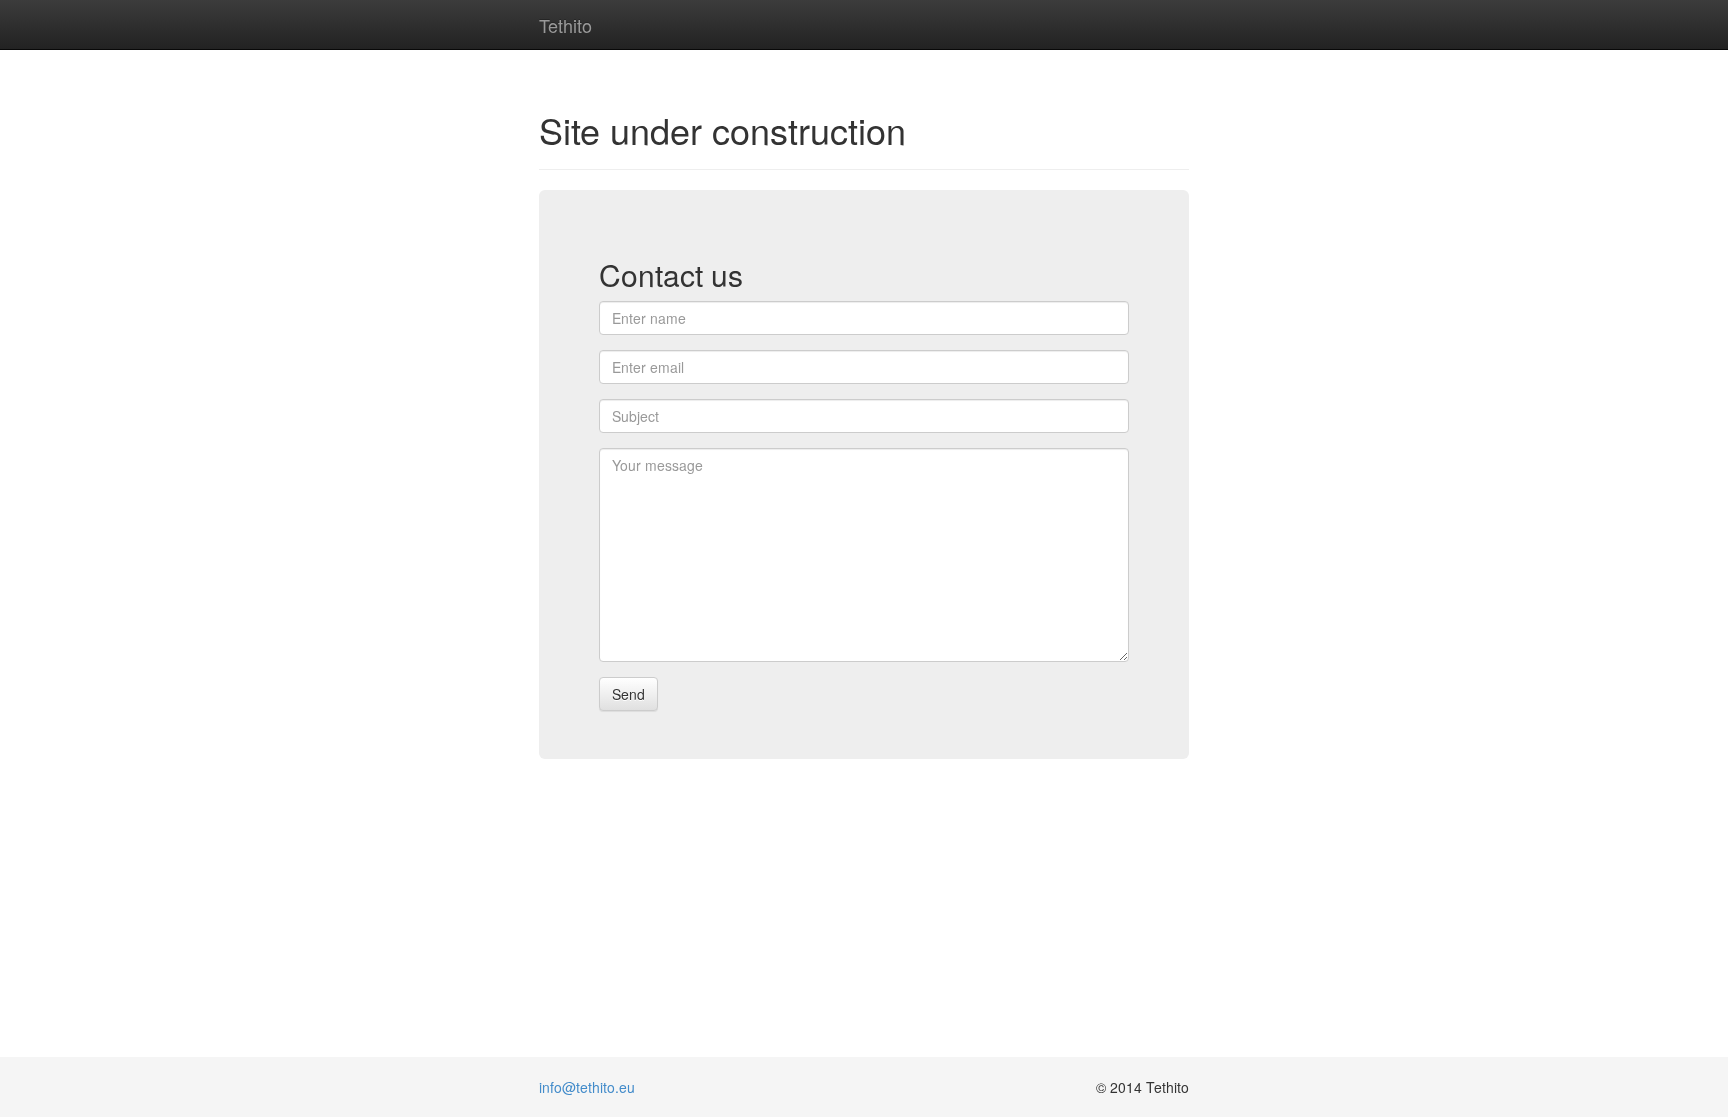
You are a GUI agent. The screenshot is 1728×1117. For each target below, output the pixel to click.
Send (628, 694)
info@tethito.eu (587, 1087)
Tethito (565, 21)
